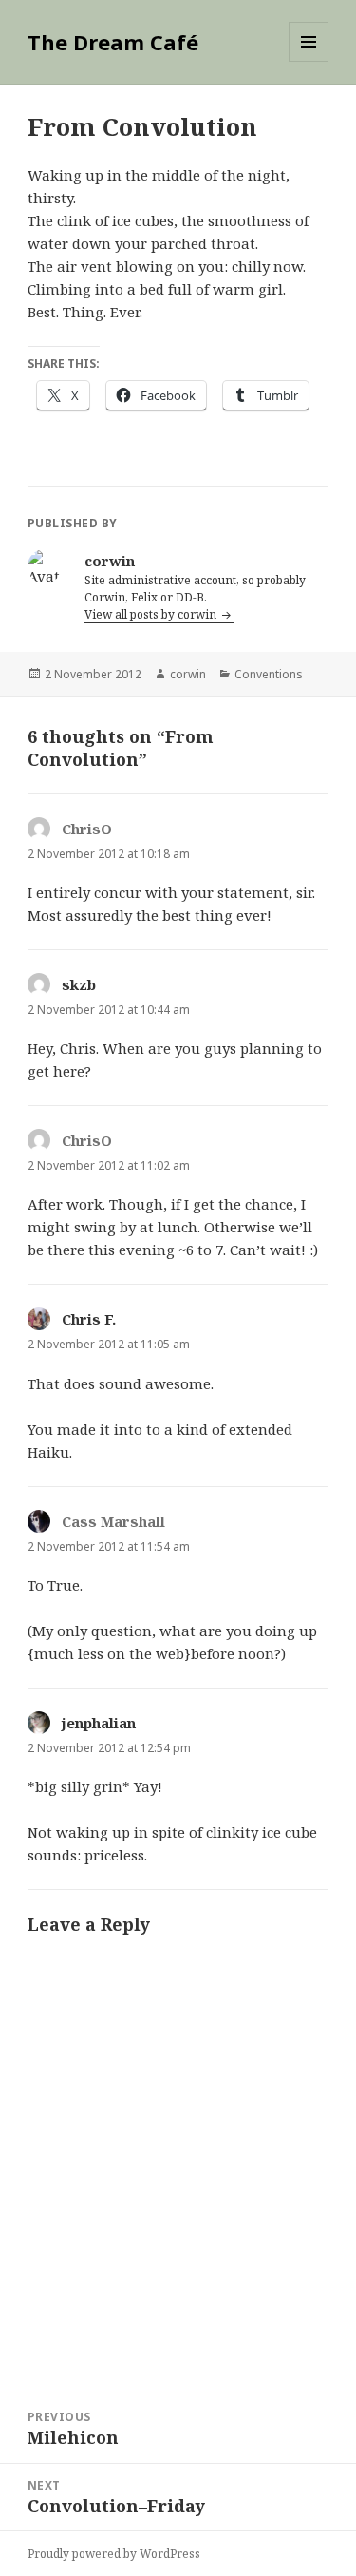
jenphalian (99, 1723)
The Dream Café (113, 42)
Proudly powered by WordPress (114, 2554)
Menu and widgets (309, 61)
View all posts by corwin (152, 614)
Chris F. (89, 1319)
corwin (188, 674)
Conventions (269, 674)
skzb (79, 984)
